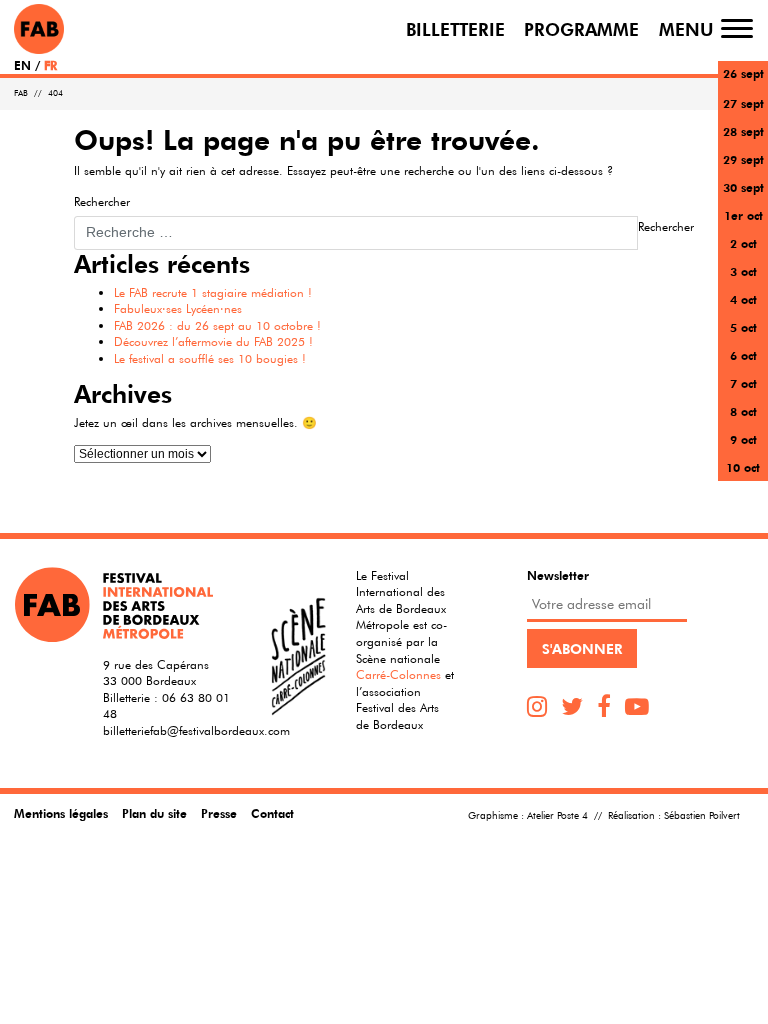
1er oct (743, 215)
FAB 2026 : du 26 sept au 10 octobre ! (217, 325)
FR (50, 65)
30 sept (743, 187)
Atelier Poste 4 (557, 815)
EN (22, 65)
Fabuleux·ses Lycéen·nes (178, 308)
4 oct (743, 299)
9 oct (743, 439)
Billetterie (455, 28)
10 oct (743, 467)
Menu (686, 28)
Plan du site (154, 813)
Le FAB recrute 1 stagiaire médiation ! (213, 292)
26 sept (743, 73)
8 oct (743, 411)
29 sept (743, 159)
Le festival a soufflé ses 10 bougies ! (210, 358)
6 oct (743, 355)
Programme (581, 28)
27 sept (743, 103)
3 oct (743, 271)
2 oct (743, 243)
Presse (219, 813)
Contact (272, 813)
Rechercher (102, 201)
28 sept (743, 131)
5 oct (743, 327)
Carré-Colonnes (398, 674)
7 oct (743, 383)
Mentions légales (61, 813)
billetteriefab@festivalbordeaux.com (196, 730)
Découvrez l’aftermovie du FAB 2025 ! (213, 341)
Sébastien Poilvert (702, 815)
